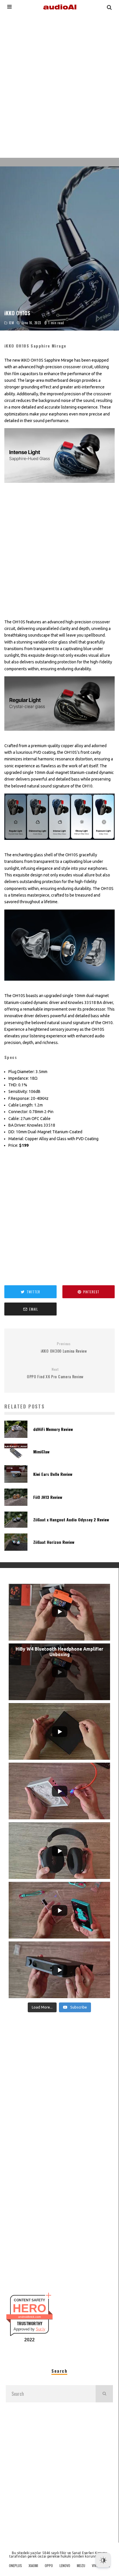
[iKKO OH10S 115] (59, 985)
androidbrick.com (29, 2317)
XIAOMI (33, 2566)
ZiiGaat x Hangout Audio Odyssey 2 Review (71, 1519)
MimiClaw (41, 1452)
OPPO (49, 2566)
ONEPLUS (15, 2566)
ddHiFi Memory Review (53, 1429)
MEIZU (81, 2566)
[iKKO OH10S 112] (59, 487)
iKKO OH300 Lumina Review (64, 1348)
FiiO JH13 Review (48, 1497)
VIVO (95, 2566)
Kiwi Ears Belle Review (53, 1474)
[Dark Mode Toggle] (103, 2560)
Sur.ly (41, 2329)
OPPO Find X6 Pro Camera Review (55, 1373)
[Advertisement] (59, 85)
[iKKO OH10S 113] (59, 735)
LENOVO (65, 2566)
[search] (104, 2394)
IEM (12, 323)
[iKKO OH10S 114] (59, 844)
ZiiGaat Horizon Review (54, 1542)
